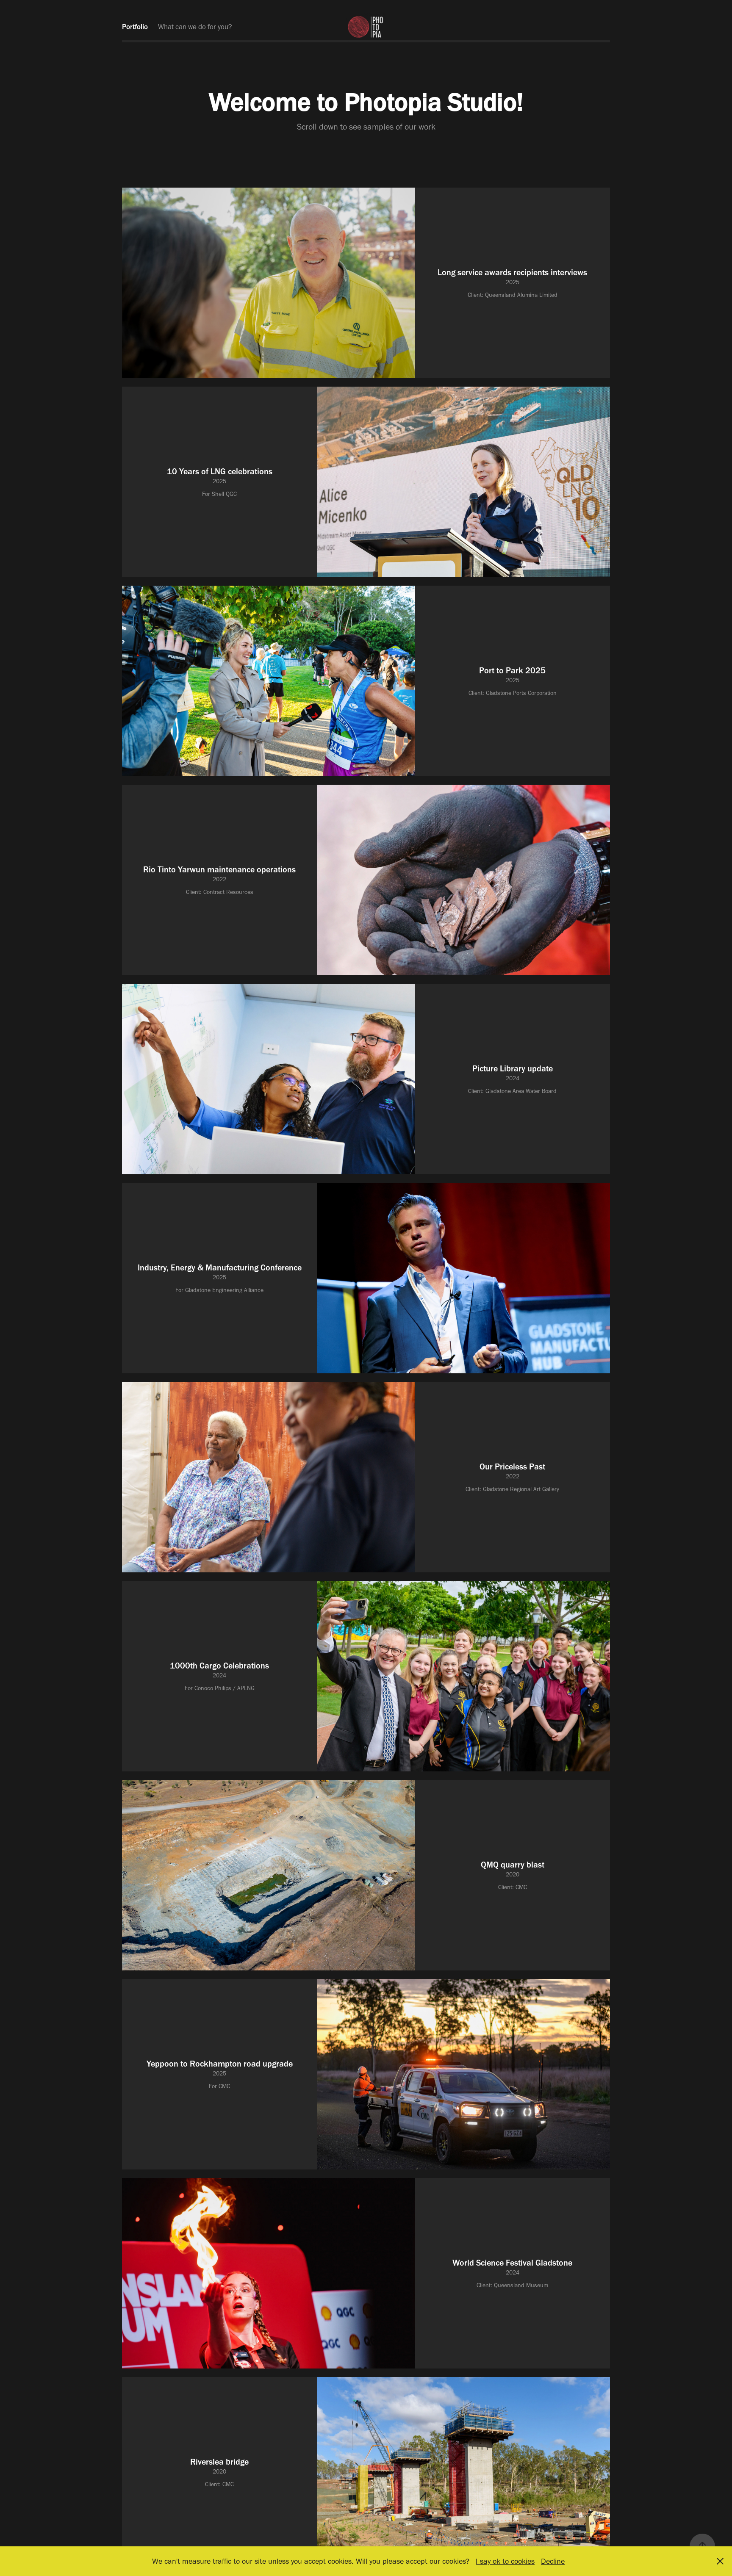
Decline (553, 2561)
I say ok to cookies (505, 2561)
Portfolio (135, 27)
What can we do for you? (195, 27)
